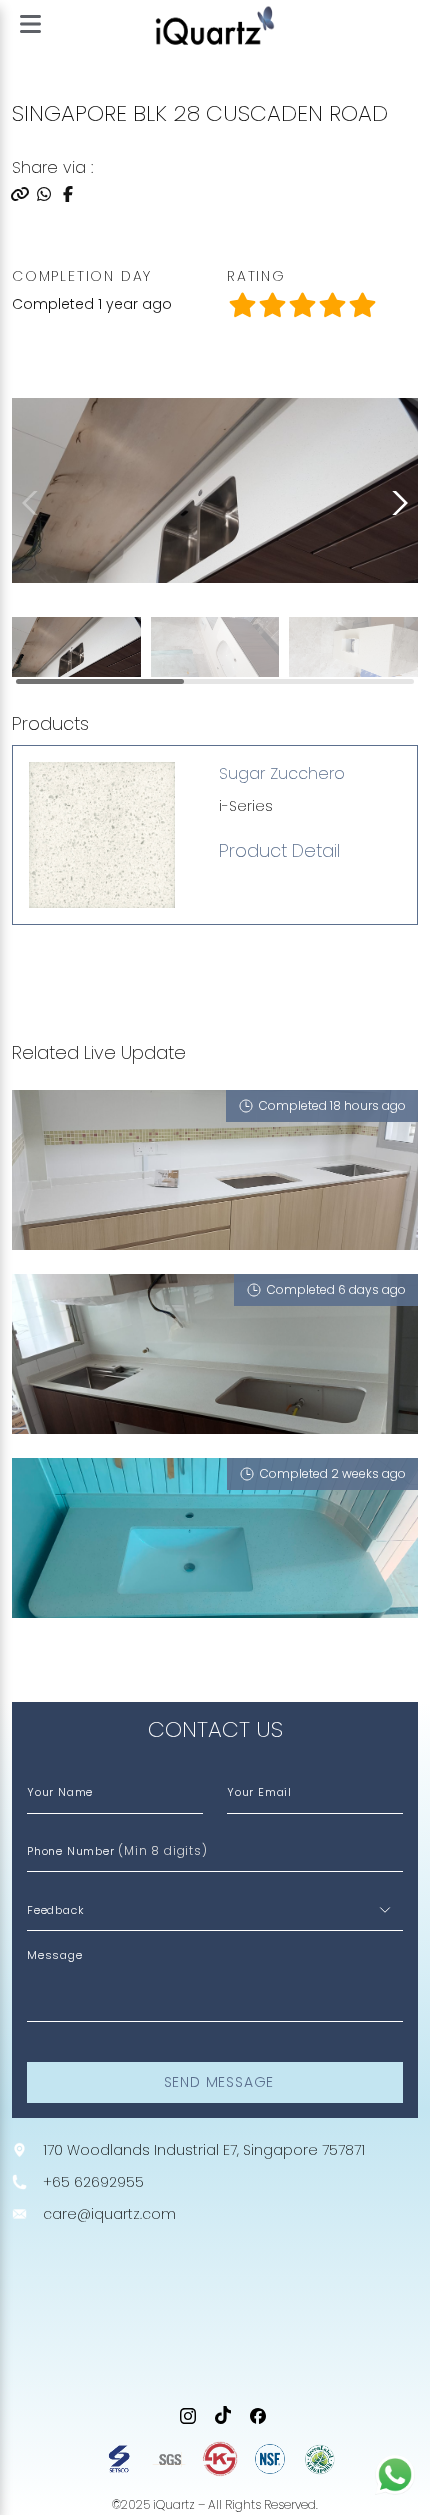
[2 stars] (302, 306)
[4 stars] (362, 306)
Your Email (259, 1792)
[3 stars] (332, 306)
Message (55, 1955)
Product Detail (279, 851)
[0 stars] (242, 306)
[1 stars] (272, 306)
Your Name (60, 1792)
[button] (396, 503)
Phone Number (117, 1850)
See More (57, 1661)
